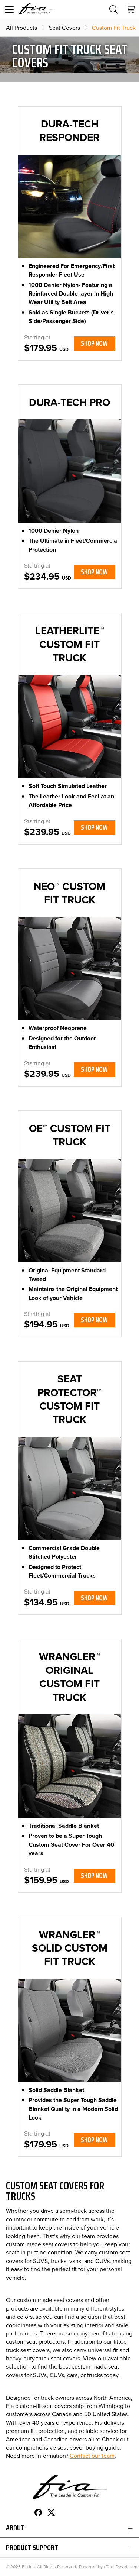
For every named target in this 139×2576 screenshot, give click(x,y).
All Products (21, 28)
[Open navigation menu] (9, 9)
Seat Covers (64, 28)
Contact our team (92, 2456)
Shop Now (94, 343)
